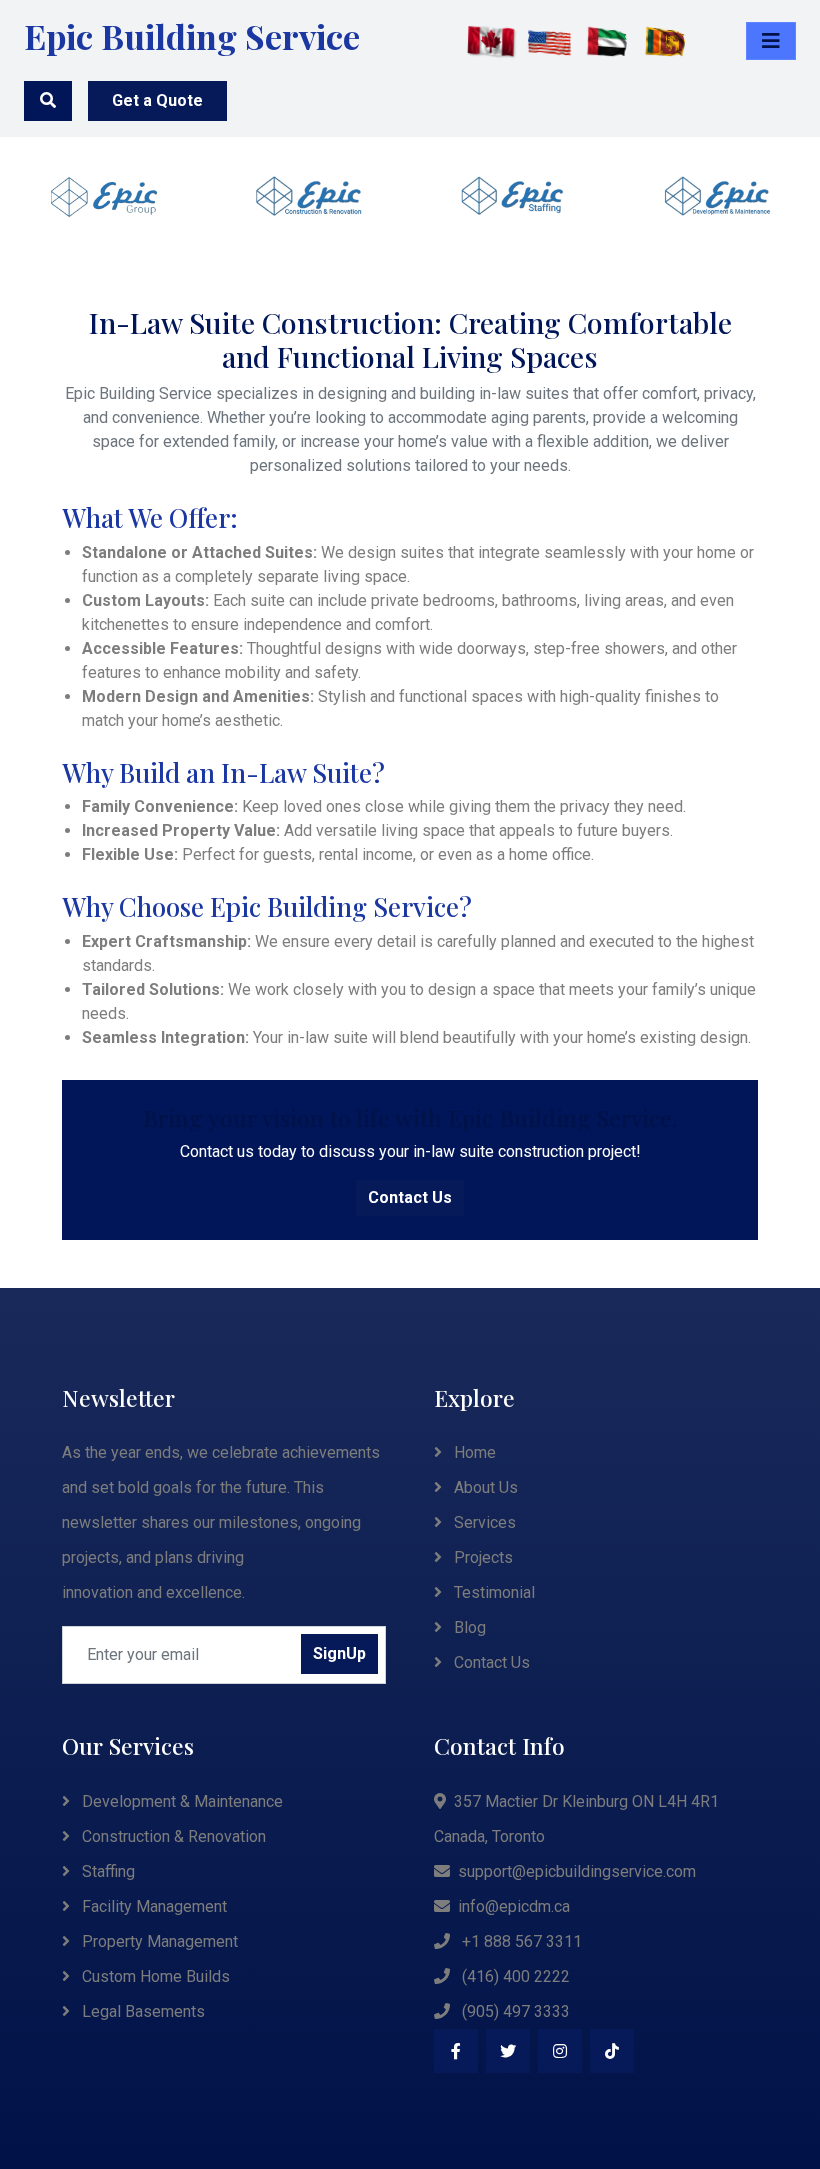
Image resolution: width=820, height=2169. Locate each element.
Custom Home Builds (154, 1976)
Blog (468, 1627)
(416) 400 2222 (514, 1976)
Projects (481, 1557)
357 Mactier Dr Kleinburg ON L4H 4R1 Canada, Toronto (576, 1819)
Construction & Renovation (172, 1836)
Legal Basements (141, 2011)
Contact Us (410, 1197)
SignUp (339, 1653)
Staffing (106, 1871)
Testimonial (492, 1592)
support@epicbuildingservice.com (577, 1871)
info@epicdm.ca (514, 1906)
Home (473, 1452)
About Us (484, 1487)
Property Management (158, 1941)
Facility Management (152, 1906)
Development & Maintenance (180, 1801)
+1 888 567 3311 (520, 1941)
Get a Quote (157, 100)
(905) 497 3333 (514, 2011)
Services (483, 1522)
